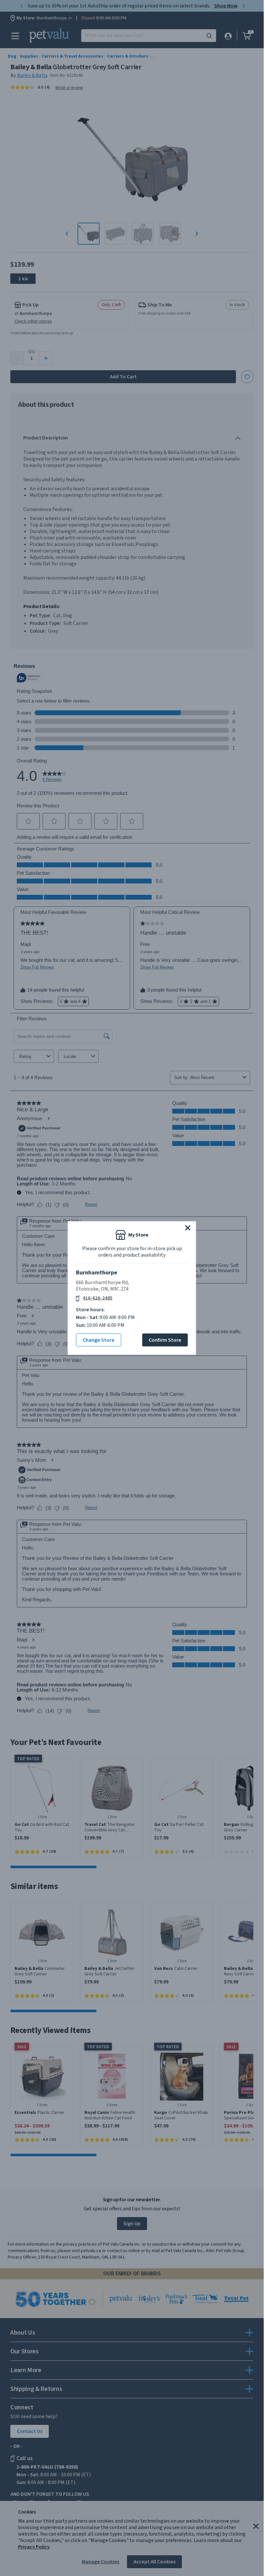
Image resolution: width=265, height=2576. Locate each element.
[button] (188, 1228)
